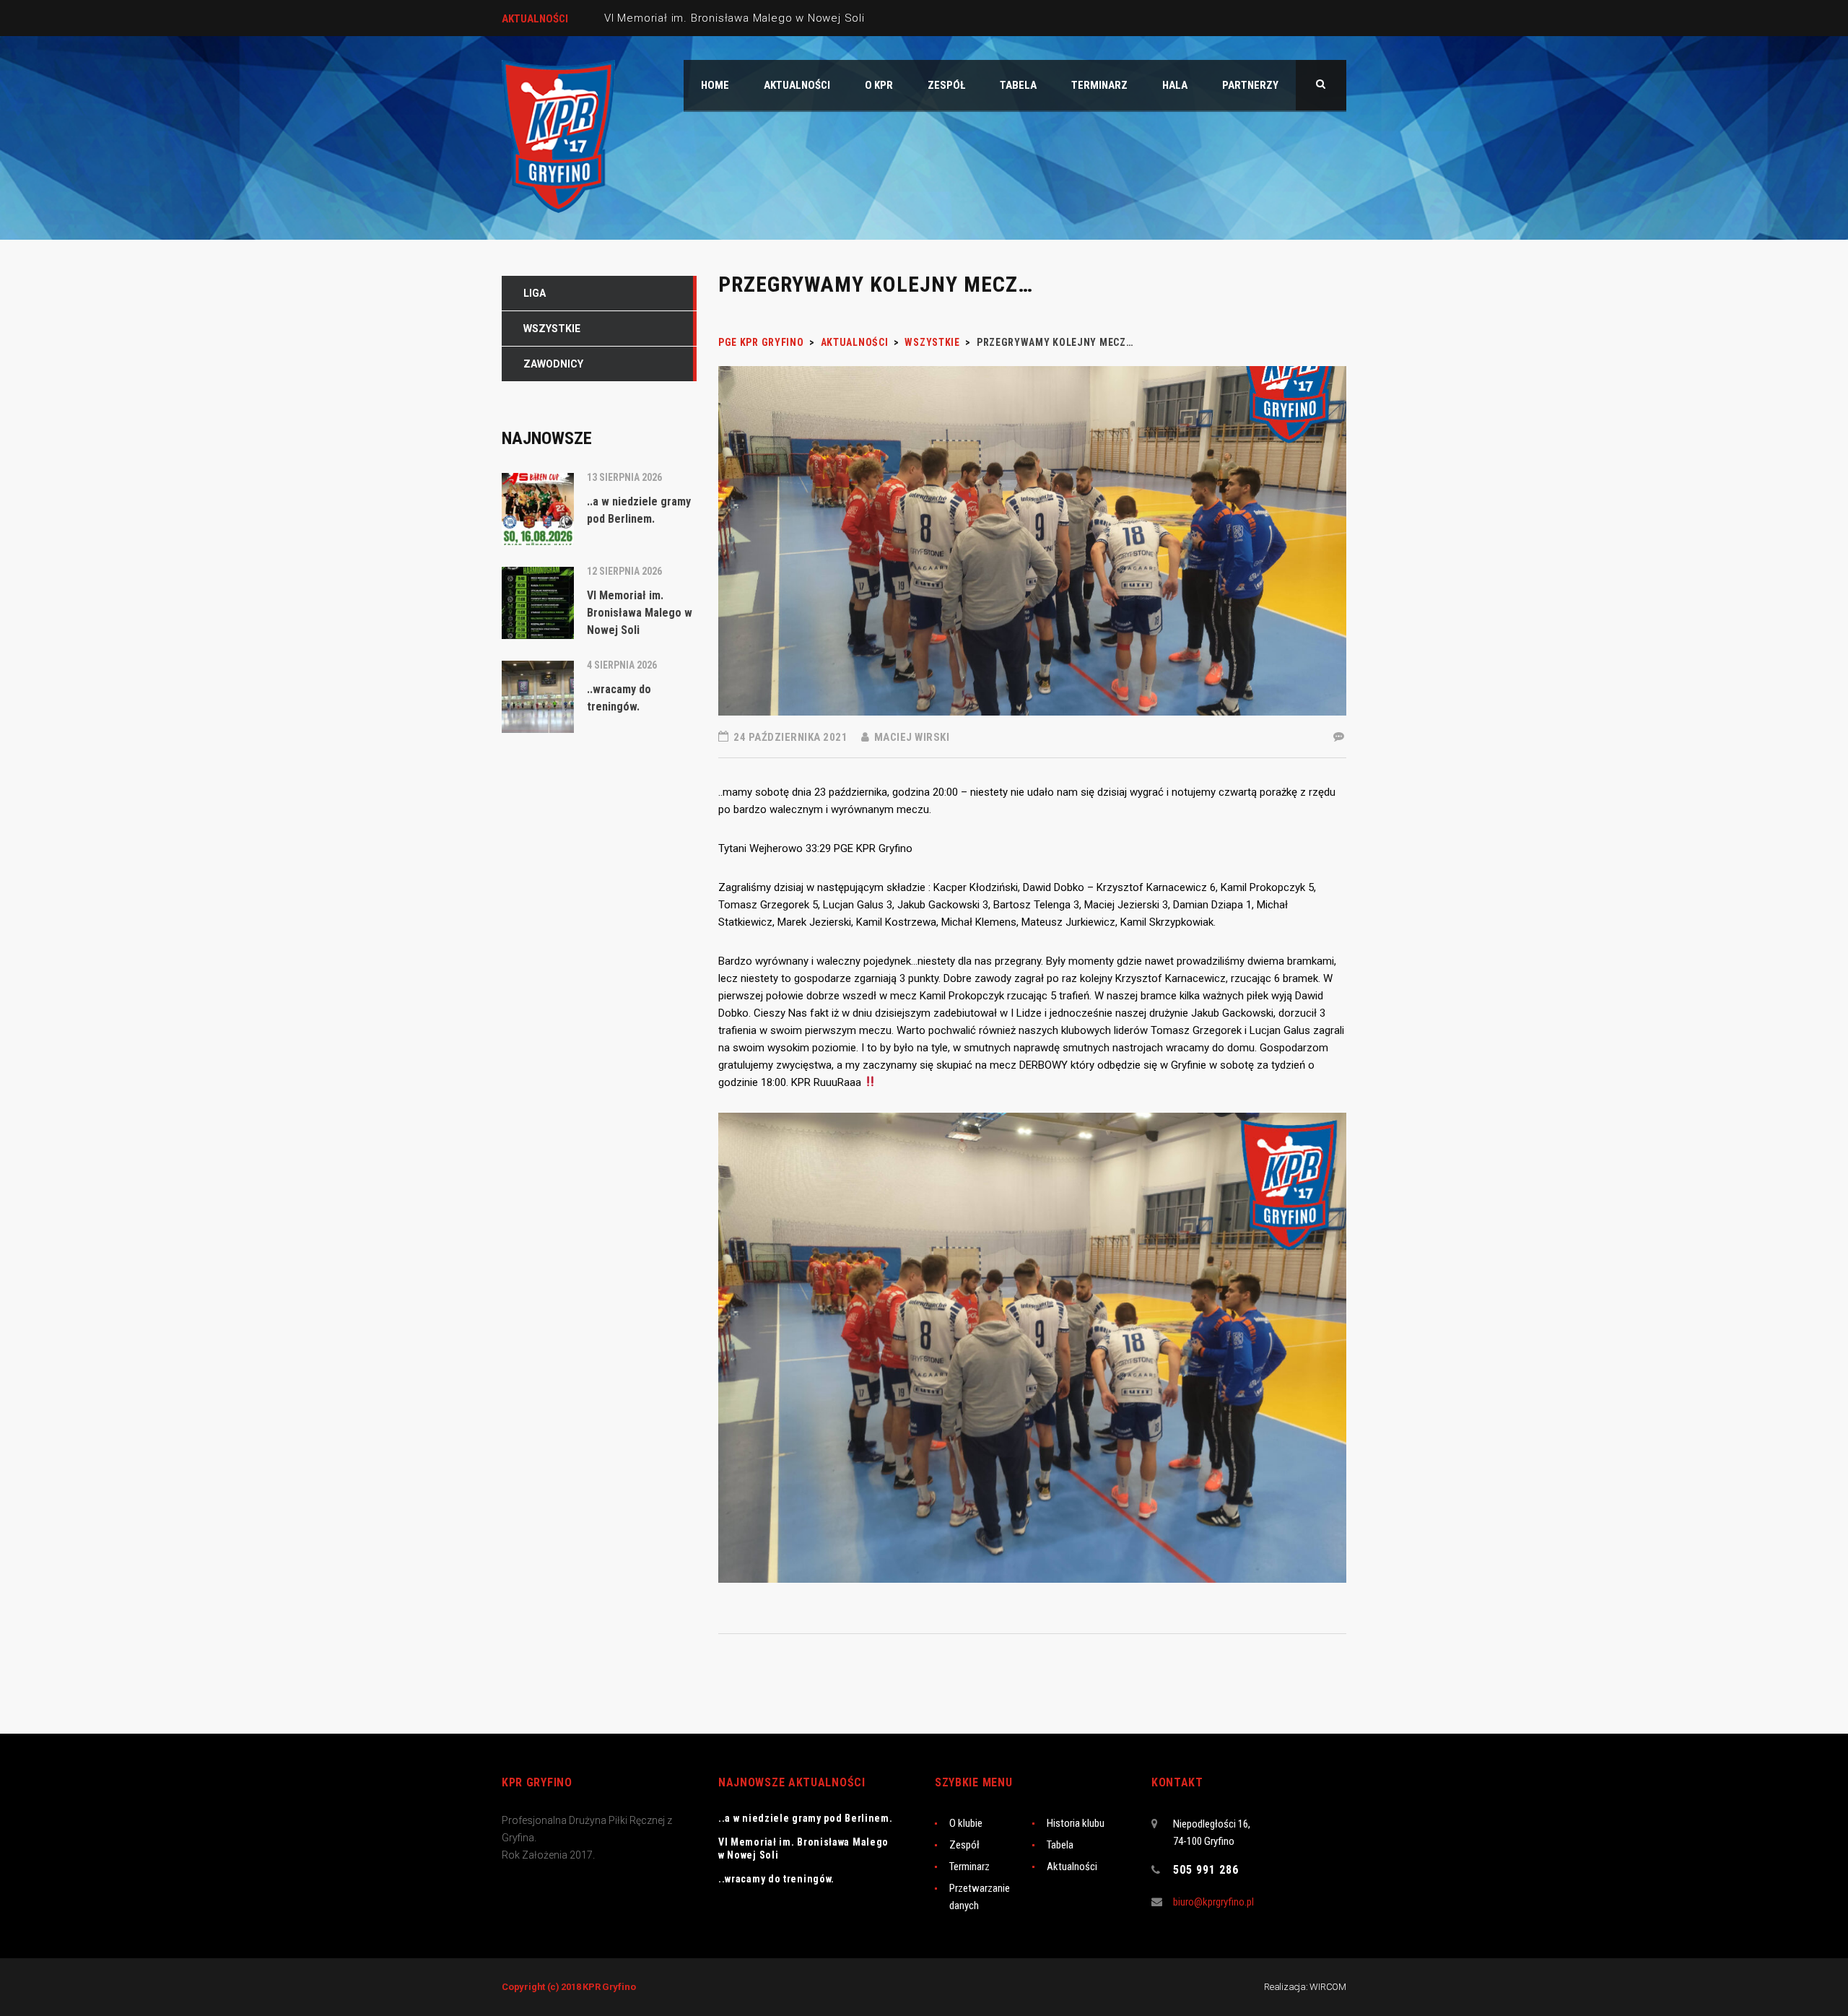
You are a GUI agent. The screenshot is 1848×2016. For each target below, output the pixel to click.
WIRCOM (1328, 1987)
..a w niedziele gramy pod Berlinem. (806, 1818)
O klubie (966, 1823)
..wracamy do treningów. (776, 1879)
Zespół (964, 1845)
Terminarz (969, 1867)
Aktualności (1072, 1867)
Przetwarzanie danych (980, 1897)
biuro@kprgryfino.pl (1213, 1902)
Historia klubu (1076, 1823)
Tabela (1060, 1845)
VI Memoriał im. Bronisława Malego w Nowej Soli (735, 18)
